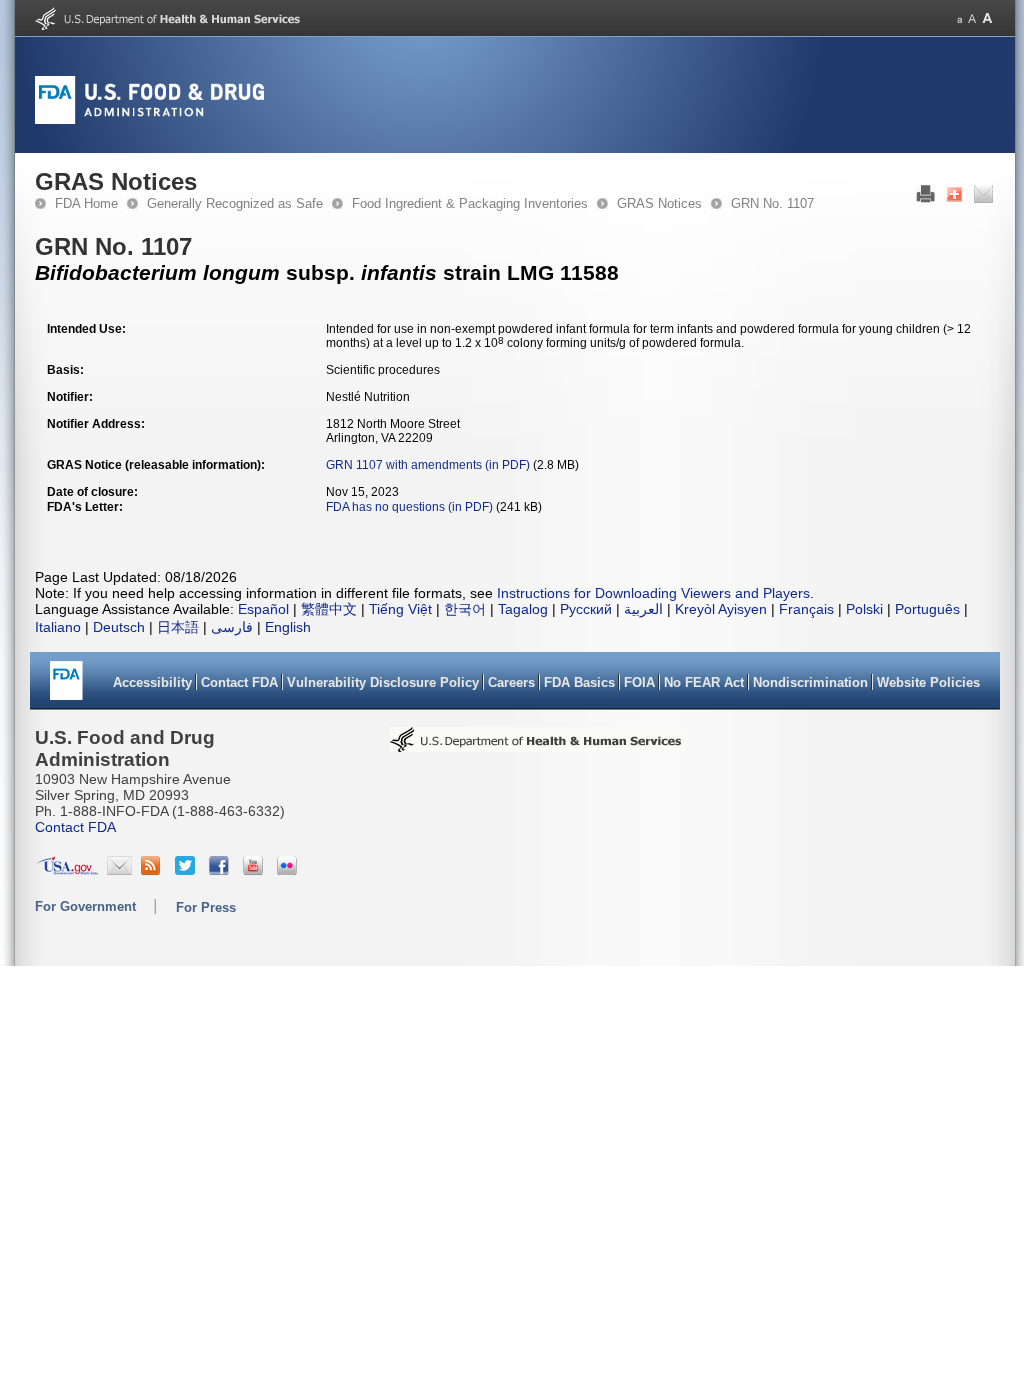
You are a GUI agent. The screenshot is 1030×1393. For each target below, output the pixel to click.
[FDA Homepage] (66, 687)
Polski (864, 609)
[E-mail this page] (983, 199)
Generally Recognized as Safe (235, 203)
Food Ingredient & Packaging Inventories (470, 203)
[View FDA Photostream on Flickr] (289, 870)
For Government (85, 906)
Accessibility (152, 682)
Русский (586, 609)
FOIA (639, 682)
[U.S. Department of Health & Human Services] (536, 746)
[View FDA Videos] (255, 870)
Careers (511, 682)
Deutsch (119, 627)
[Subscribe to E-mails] (119, 870)
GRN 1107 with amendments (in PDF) (428, 465)
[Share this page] (954, 199)
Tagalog (523, 609)
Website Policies (928, 682)
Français (806, 609)
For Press (206, 907)
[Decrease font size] (959, 18)
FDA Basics (579, 682)
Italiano (58, 627)
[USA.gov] (67, 870)
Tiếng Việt (400, 609)
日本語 (178, 627)
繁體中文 (329, 609)
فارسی (232, 627)
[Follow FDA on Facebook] (221, 870)
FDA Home (86, 203)
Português (927, 609)
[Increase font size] (987, 18)
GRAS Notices (659, 203)
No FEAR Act (704, 682)
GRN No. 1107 (772, 203)
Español (263, 609)
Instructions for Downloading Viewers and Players (653, 593)
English (288, 627)
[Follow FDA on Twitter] (187, 870)
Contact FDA (239, 682)
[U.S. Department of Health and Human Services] (167, 26)
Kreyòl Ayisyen (721, 609)
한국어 (465, 609)
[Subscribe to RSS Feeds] (153, 870)
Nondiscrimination (810, 682)
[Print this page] (925, 199)
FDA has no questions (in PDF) (409, 507)
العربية (643, 609)
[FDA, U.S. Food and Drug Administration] (149, 120)
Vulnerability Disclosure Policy (383, 682)
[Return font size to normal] (972, 18)
